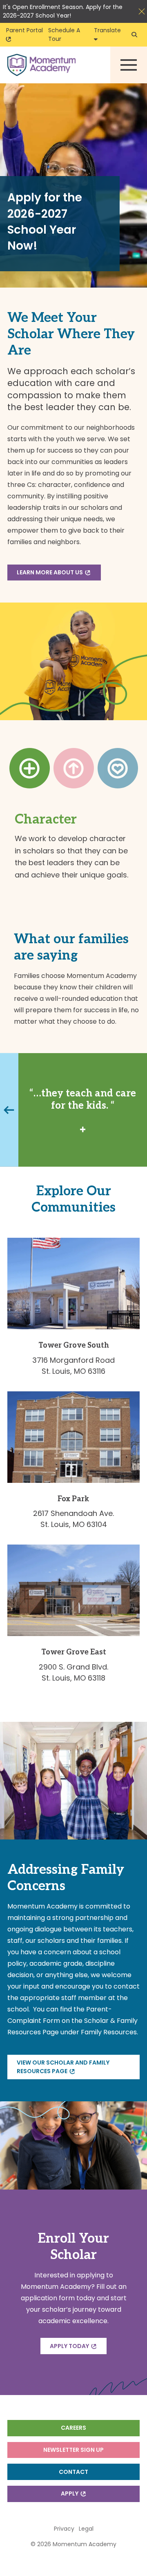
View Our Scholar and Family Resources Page (63, 2067)
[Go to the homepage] (41, 65)
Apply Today (71, 2346)
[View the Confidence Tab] (74, 768)
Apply (71, 2493)
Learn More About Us (51, 572)
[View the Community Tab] (118, 768)
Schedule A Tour (64, 35)
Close (142, 11)
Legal (86, 2529)
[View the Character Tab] (30, 768)
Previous (8, 1110)
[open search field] (134, 35)
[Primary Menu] (129, 65)
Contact (73, 2472)
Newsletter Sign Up (73, 2450)
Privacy (64, 2529)
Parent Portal (25, 30)
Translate (109, 30)
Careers (73, 2428)
